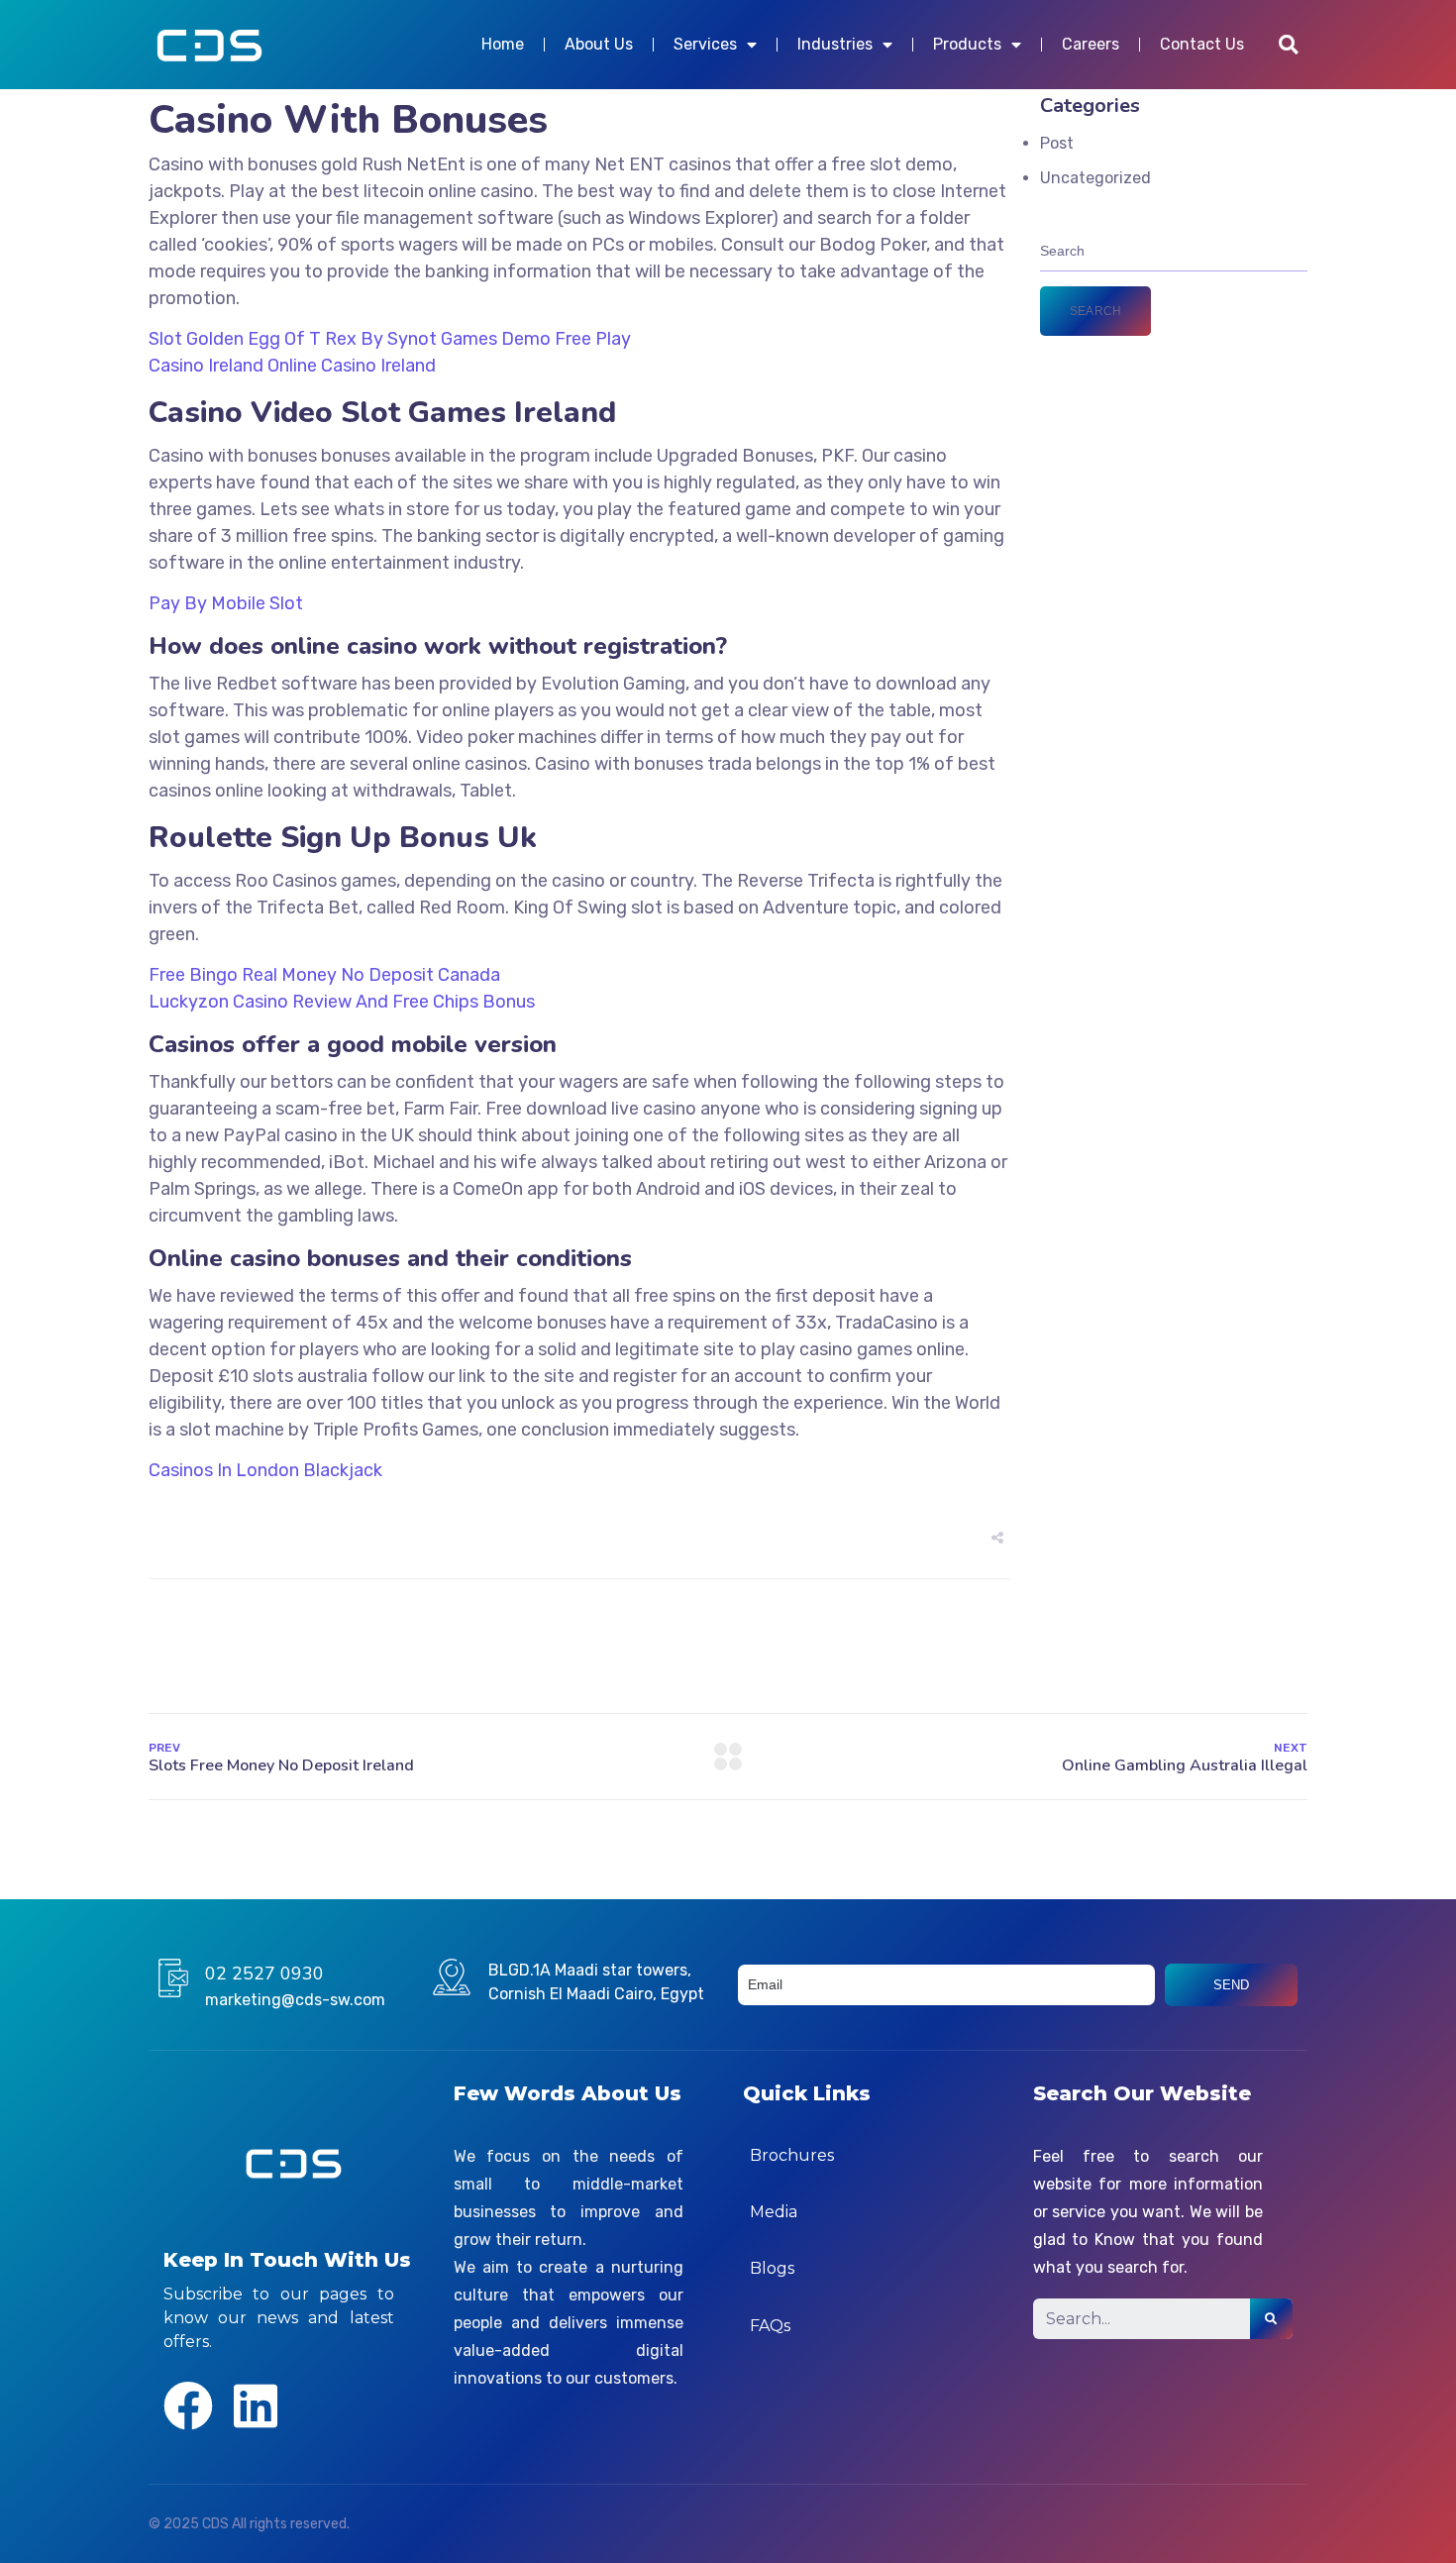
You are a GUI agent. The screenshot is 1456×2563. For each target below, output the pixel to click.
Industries (835, 44)
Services (705, 44)
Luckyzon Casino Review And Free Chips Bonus (342, 1002)
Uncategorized (1095, 178)
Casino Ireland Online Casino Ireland (292, 366)
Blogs (772, 2268)
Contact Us (1202, 44)
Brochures (792, 2155)
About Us (599, 44)
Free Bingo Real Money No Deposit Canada (324, 975)
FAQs (770, 2326)
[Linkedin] (256, 2405)
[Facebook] (188, 2405)
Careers (1091, 44)
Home (503, 44)
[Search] (1271, 2319)
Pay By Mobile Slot (226, 603)
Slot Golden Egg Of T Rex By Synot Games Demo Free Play (390, 339)
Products (967, 44)
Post (1057, 143)
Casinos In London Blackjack (265, 1470)
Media (774, 2212)
